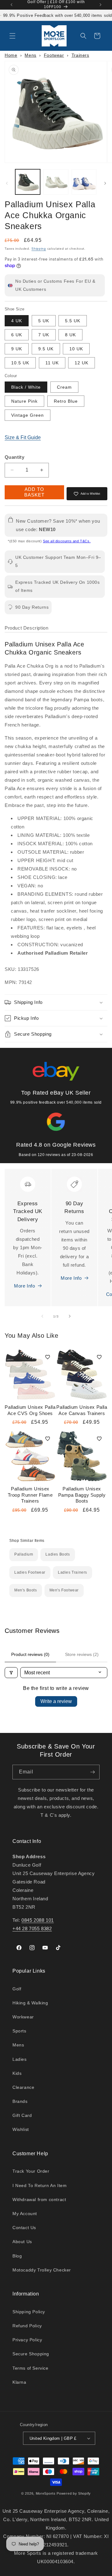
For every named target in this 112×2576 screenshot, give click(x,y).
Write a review (56, 1701)
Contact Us (24, 2228)
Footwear (54, 55)
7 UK (44, 335)
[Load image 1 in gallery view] (28, 182)
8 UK (70, 335)
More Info (24, 1286)
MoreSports (46, 2493)
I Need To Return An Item (40, 2185)
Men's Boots (26, 1590)
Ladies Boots (58, 1554)
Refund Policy (27, 2326)
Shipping (39, 249)
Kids (17, 2073)
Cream (64, 387)
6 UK (17, 335)
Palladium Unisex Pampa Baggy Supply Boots (82, 1495)
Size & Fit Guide (23, 437)
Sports (19, 2031)
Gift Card (22, 2115)
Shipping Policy (29, 2312)
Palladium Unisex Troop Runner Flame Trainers (30, 1495)
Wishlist (21, 2129)
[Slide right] (105, 183)
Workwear (23, 2017)
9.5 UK (46, 349)
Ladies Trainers (72, 1572)
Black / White (26, 387)
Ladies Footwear (30, 1572)
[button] (12, 36)
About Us (22, 2242)
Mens (30, 55)
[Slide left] (7, 183)
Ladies (20, 2059)
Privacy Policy (27, 2340)
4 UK (17, 321)
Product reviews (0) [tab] (30, 1654)
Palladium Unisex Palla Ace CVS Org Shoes (30, 1410)
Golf (17, 1989)
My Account (25, 2214)
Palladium (24, 1554)
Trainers (80, 55)
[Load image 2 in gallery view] (56, 182)
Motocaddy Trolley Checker (42, 2270)
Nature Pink (24, 401)
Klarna (19, 2382)
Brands (20, 2101)
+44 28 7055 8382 (32, 1928)
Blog (17, 2256)
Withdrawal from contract (39, 2199)
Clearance (23, 2087)
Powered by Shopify (74, 2493)
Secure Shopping (31, 2354)
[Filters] (11, 1673)
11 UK (52, 363)
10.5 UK (20, 363)
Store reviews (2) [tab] (82, 1654)
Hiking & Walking (30, 2003)
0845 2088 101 (38, 1920)
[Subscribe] (92, 1772)
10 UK (76, 349)
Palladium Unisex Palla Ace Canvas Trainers (82, 1410)
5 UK (44, 321)
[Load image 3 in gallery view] (84, 182)
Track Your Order (31, 2171)
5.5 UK (73, 321)
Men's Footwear (64, 1590)
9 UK (17, 349)
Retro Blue (66, 401)
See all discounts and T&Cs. (67, 541)
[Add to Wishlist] (48, 1357)
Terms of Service (30, 2368)
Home (11, 55)
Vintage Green (28, 415)
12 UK (82, 363)
